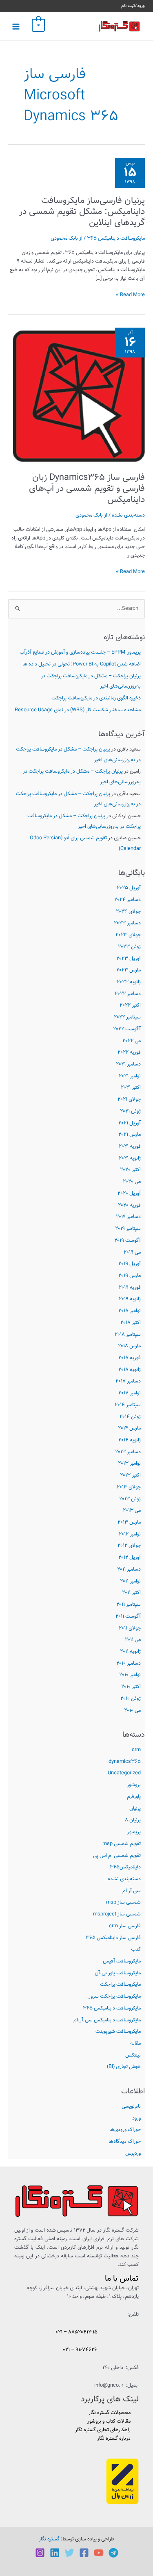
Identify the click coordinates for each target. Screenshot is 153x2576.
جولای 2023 (128, 935)
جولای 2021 (129, 1099)
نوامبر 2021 (130, 1076)
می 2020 (132, 1182)
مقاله (135, 2043)
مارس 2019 (130, 1276)
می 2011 (133, 1640)
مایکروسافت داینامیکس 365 (112, 2008)
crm (136, 1750)
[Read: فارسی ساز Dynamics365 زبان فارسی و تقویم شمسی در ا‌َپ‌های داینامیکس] (76, 396)
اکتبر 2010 (131, 1687)
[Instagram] (40, 2553)
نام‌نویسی (131, 2106)
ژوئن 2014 (130, 1417)
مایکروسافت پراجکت (120, 1985)
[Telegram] (113, 2553)
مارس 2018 (129, 1346)
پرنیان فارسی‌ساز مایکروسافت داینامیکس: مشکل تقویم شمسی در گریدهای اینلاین (82, 212)
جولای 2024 (128, 912)
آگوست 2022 (127, 1029)
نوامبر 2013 (129, 1463)
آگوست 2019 (127, 1241)
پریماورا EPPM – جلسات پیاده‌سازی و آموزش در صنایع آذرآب (80, 652)
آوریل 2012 (130, 1558)
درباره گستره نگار (114, 2439)
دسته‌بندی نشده (124, 1879)
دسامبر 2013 (128, 1452)
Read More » (130, 295)
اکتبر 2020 (130, 1170)
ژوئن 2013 (130, 1499)
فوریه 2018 (130, 1358)
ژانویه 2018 (130, 1370)
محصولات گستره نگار (110, 2413)
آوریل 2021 (130, 1123)
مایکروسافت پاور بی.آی (118, 1973)
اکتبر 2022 (130, 1005)
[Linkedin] (55, 2553)
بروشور (134, 1785)
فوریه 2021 (130, 1146)
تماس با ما (122, 2279)
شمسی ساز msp (123, 1902)
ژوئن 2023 (129, 947)
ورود (136, 2118)
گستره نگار (49, 2539)
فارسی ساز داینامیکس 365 (113, 1938)
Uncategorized (124, 1773)
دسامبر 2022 (128, 994)
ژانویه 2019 (130, 1299)
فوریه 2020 (129, 1205)
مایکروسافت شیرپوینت (118, 2032)
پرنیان (135, 1809)
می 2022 (132, 1041)
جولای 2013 (129, 1487)
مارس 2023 (129, 970)
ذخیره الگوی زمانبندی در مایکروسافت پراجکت (96, 698)
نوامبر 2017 (130, 1393)
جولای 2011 (130, 1628)
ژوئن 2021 (130, 1111)
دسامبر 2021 (128, 1064)
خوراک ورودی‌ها (125, 2130)
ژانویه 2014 (130, 1440)
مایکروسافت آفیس (122, 1961)
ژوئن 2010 (131, 1699)
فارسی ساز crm (125, 1926)
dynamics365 (125, 1762)
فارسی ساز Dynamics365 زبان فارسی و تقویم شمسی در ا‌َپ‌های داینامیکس (87, 489)
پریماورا (134, 1832)
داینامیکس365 (125, 1867)
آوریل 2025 (129, 888)
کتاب (136, 1949)
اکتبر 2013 (130, 1475)
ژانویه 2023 (129, 982)
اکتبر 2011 (131, 1593)
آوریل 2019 (130, 1264)
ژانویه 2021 (130, 1158)
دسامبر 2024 (127, 900)
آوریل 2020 (129, 1194)
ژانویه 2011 (130, 1652)
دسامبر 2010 (129, 1663)
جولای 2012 (129, 1546)
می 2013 (132, 1511)
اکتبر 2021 (131, 1088)
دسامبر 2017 (128, 1381)
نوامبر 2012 (130, 1534)
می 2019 (132, 1252)
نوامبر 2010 (130, 1675)
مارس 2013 (129, 1522)
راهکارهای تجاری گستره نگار (103, 2430)
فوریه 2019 (130, 1288)
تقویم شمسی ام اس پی (117, 1856)
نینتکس (133, 2055)
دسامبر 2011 (129, 1569)
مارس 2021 (130, 1135)
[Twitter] (69, 2553)
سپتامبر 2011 (129, 1605)
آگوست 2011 (128, 1616)
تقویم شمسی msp (122, 1844)
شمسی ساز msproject (117, 1914)
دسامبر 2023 (127, 923)
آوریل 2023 (129, 959)
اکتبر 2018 (131, 1323)
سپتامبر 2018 (128, 1335)
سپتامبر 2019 (128, 1229)
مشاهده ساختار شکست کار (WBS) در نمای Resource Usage (78, 710)
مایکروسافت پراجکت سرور (115, 1996)
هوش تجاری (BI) (124, 2067)
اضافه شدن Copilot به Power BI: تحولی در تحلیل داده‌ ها (82, 664)
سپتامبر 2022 (127, 1017)
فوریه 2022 (129, 1052)
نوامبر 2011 (130, 1581)
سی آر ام (132, 1891)
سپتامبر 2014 (128, 1405)
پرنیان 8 (133, 1820)
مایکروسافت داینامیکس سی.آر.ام (107, 2020)
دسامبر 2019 (128, 1217)
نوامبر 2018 (130, 1311)
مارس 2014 (129, 1428)
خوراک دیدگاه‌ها (125, 2142)
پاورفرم (134, 1797)
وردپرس (133, 2153)
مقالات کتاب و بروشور (109, 2421)
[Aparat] (99, 2553)
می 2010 (132, 1711)
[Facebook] (84, 2553)
